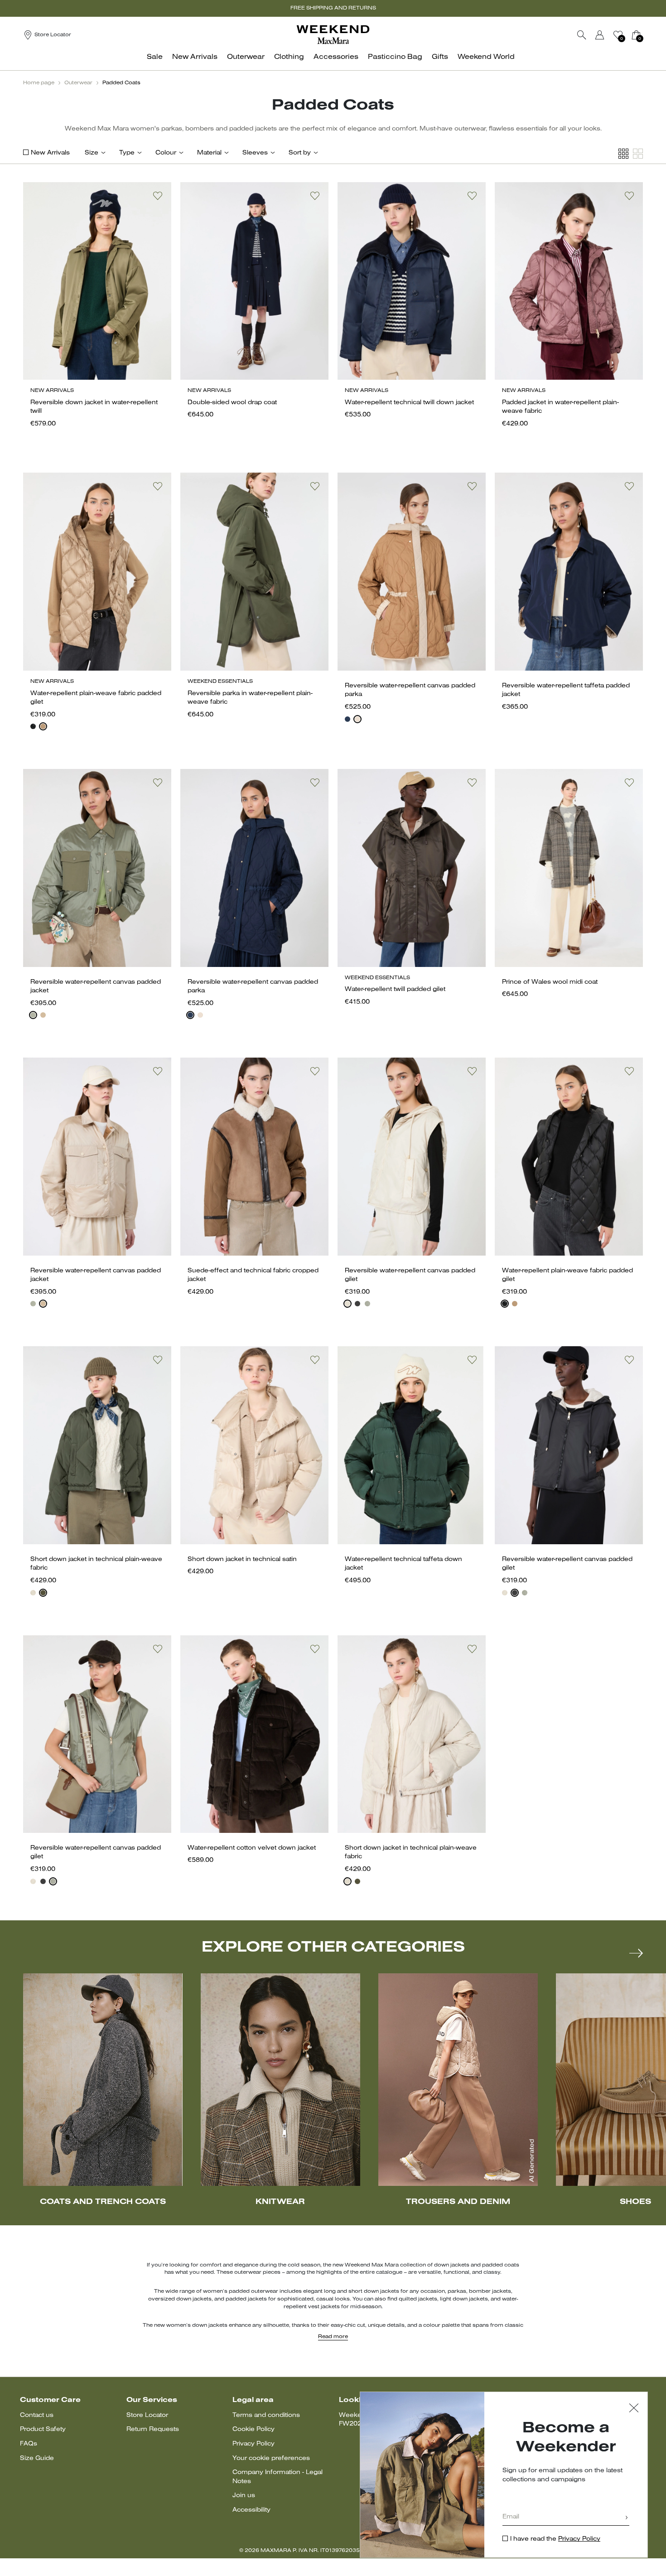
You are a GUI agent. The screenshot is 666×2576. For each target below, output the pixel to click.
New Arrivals (50, 153)
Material (209, 153)
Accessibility (251, 2510)
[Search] (582, 35)
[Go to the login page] (600, 35)
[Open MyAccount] (608, 35)
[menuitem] (157, 62)
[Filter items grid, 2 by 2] (638, 154)
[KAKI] (33, 1015)
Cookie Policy (253, 2429)
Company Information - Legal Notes (277, 2477)
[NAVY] (347, 719)
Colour (166, 153)
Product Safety (43, 2429)
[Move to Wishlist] (158, 196)
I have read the (555, 2539)
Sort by (300, 153)
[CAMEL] (43, 726)
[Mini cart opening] (647, 35)
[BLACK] (33, 726)
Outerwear (78, 83)
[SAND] (357, 719)
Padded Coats (121, 83)
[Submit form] (627, 2518)
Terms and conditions (266, 2415)
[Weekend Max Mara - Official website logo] (333, 35)
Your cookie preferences (271, 2458)
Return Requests (153, 2429)
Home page (39, 83)
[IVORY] (347, 1304)
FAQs (29, 2444)
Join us (244, 2496)
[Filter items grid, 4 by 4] (623, 154)
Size (92, 153)
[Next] (636, 1953)
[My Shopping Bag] (636, 35)
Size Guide (37, 2458)
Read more (333, 2337)
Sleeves (255, 153)
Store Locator (147, 2415)
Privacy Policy (253, 2444)
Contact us (37, 2415)
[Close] (634, 2409)
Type (127, 153)
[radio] (33, 726)
